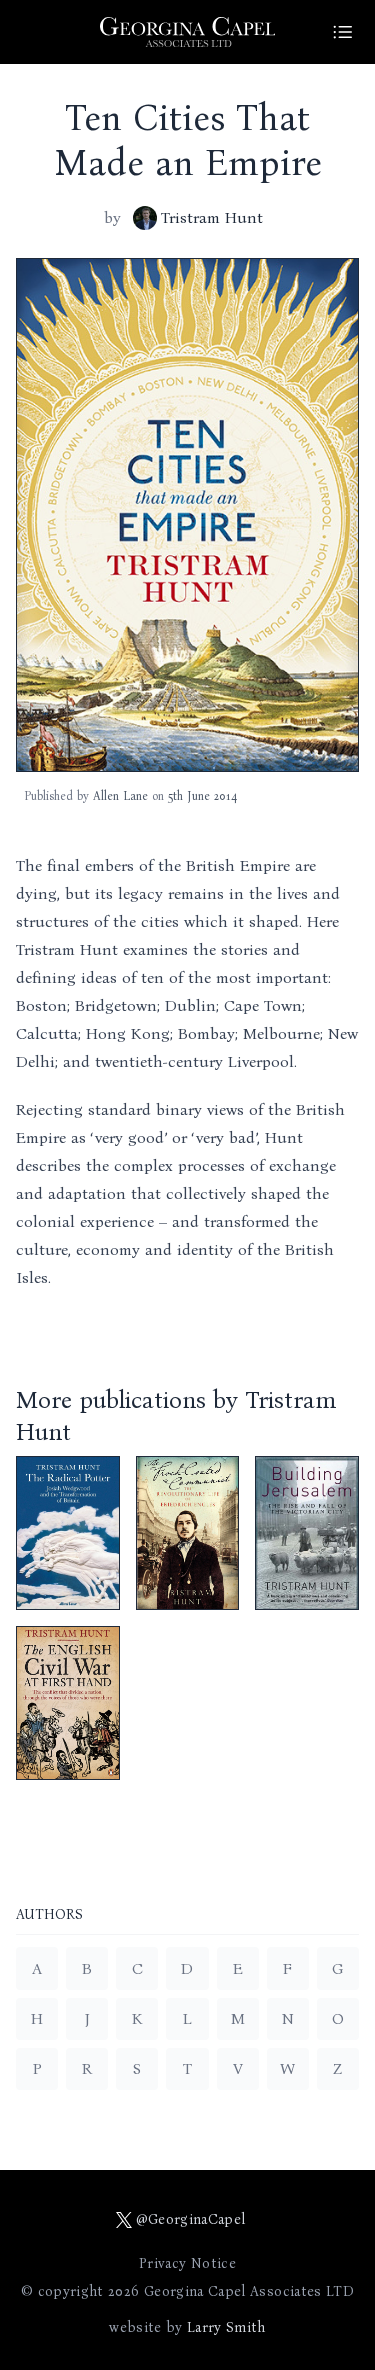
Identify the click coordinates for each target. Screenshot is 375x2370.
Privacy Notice (187, 2263)
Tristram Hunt (212, 217)
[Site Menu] (343, 32)
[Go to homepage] (188, 32)
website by (187, 2327)
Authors (49, 1915)
